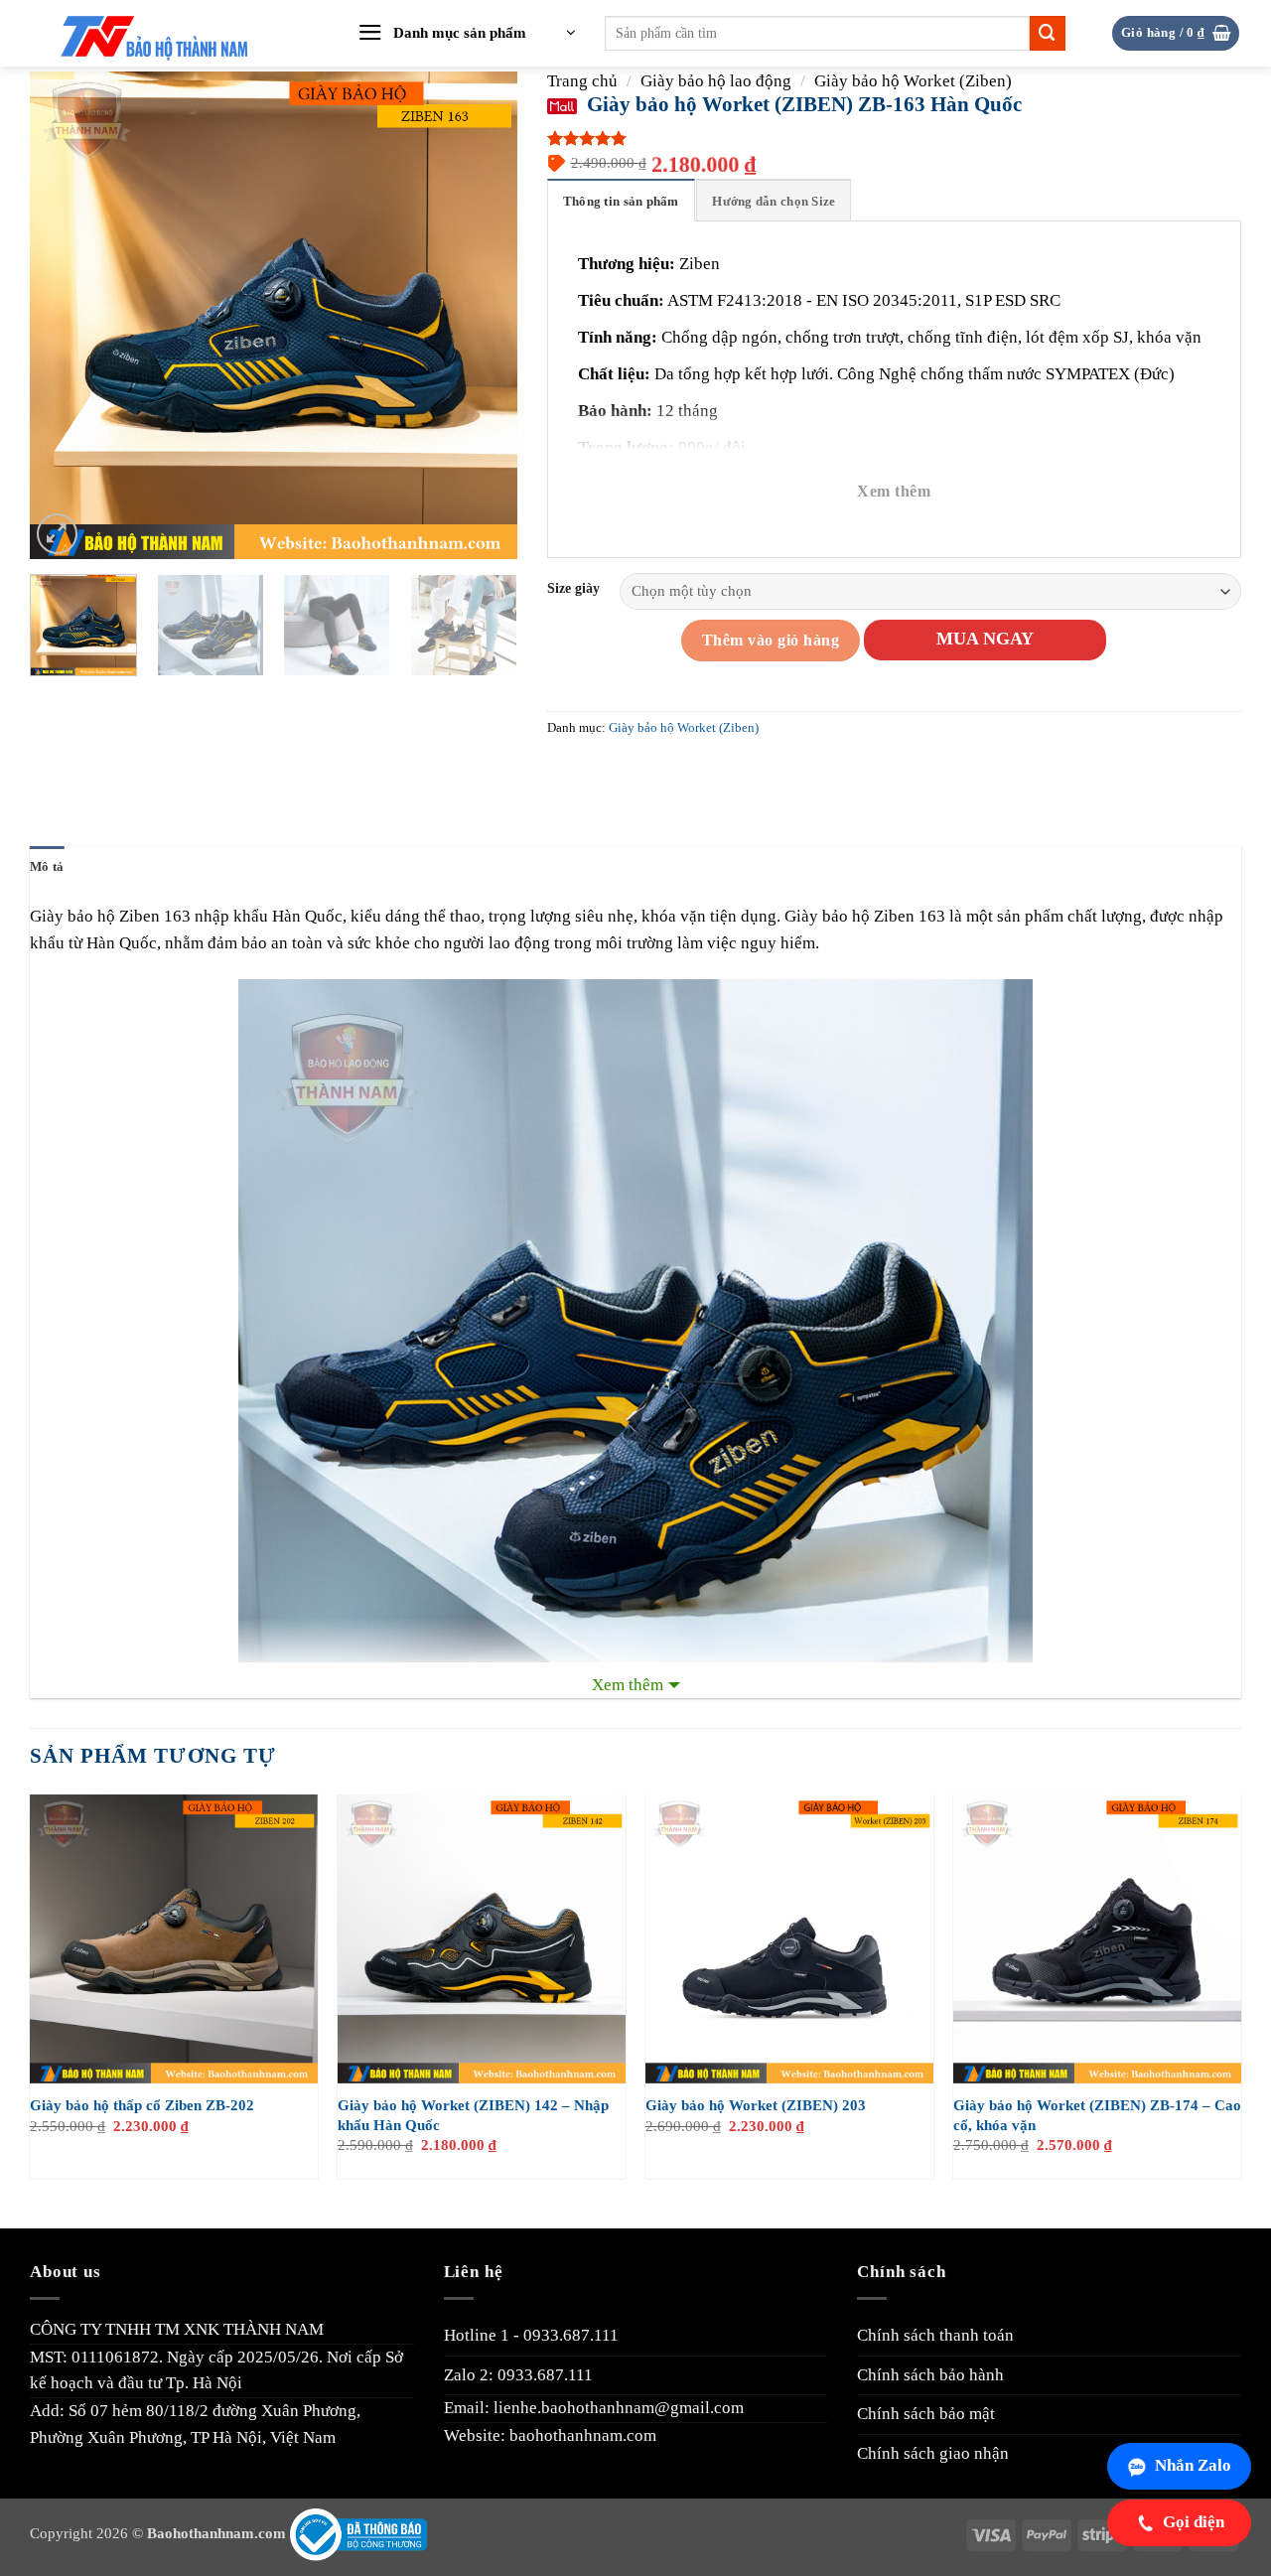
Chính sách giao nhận (933, 2453)
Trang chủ (582, 81)
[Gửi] (1048, 33)
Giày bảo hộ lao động (716, 81)
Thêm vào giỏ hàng (771, 640)
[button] (467, 34)
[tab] (621, 201)
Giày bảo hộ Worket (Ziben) (913, 81)
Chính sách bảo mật (926, 2414)
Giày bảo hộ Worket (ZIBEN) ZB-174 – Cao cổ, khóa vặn (1097, 2115)
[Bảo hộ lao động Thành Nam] (171, 34)
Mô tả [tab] (47, 866)
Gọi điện (1194, 2522)
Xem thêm (894, 491)
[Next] (483, 315)
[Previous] (65, 315)
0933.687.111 (571, 2335)
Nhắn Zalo (1193, 2465)
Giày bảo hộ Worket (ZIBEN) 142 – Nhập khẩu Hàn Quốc (473, 2115)
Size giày (573, 589)
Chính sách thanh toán (935, 2335)
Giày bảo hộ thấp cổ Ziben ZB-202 (142, 2105)
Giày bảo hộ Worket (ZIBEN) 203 (756, 2105)
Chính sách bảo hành (930, 2375)
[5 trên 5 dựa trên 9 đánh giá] (894, 138)
